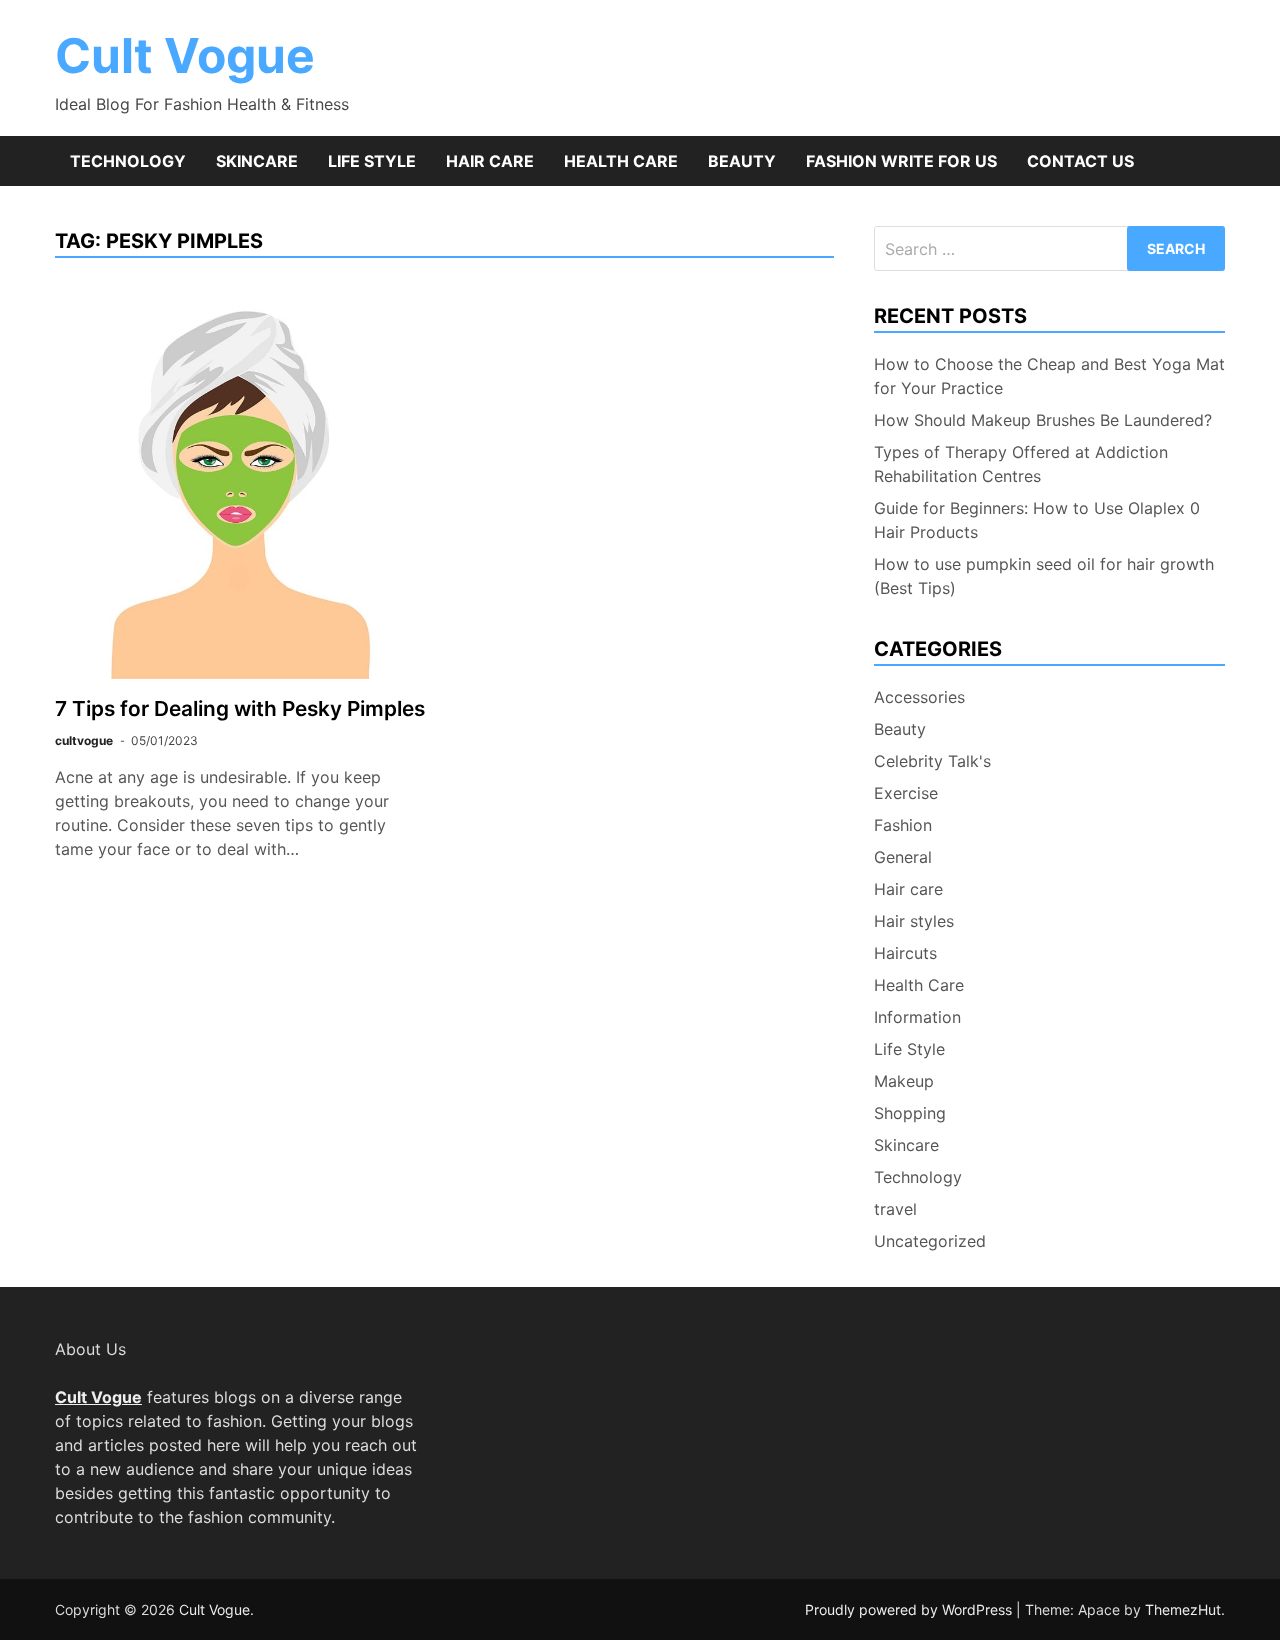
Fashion (903, 825)
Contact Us (1080, 161)
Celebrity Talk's (932, 761)
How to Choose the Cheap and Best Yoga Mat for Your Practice (1049, 376)
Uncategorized (930, 1241)
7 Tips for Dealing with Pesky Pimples (240, 708)
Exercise (906, 793)
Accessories (919, 697)
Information (917, 1017)
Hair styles (914, 921)
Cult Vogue (185, 55)
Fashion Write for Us (901, 161)
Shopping (910, 1113)
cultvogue (84, 740)
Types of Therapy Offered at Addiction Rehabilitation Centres (1021, 464)
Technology (128, 161)
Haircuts (905, 953)
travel (895, 1209)
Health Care (621, 161)
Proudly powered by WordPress (910, 1609)
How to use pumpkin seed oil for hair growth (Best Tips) (1044, 576)
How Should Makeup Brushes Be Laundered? (1043, 420)
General (903, 857)
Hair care (490, 161)
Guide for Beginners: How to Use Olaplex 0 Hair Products (1037, 520)
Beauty (742, 161)
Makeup (904, 1081)
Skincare (257, 161)
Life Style (372, 161)
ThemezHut (1183, 1609)
